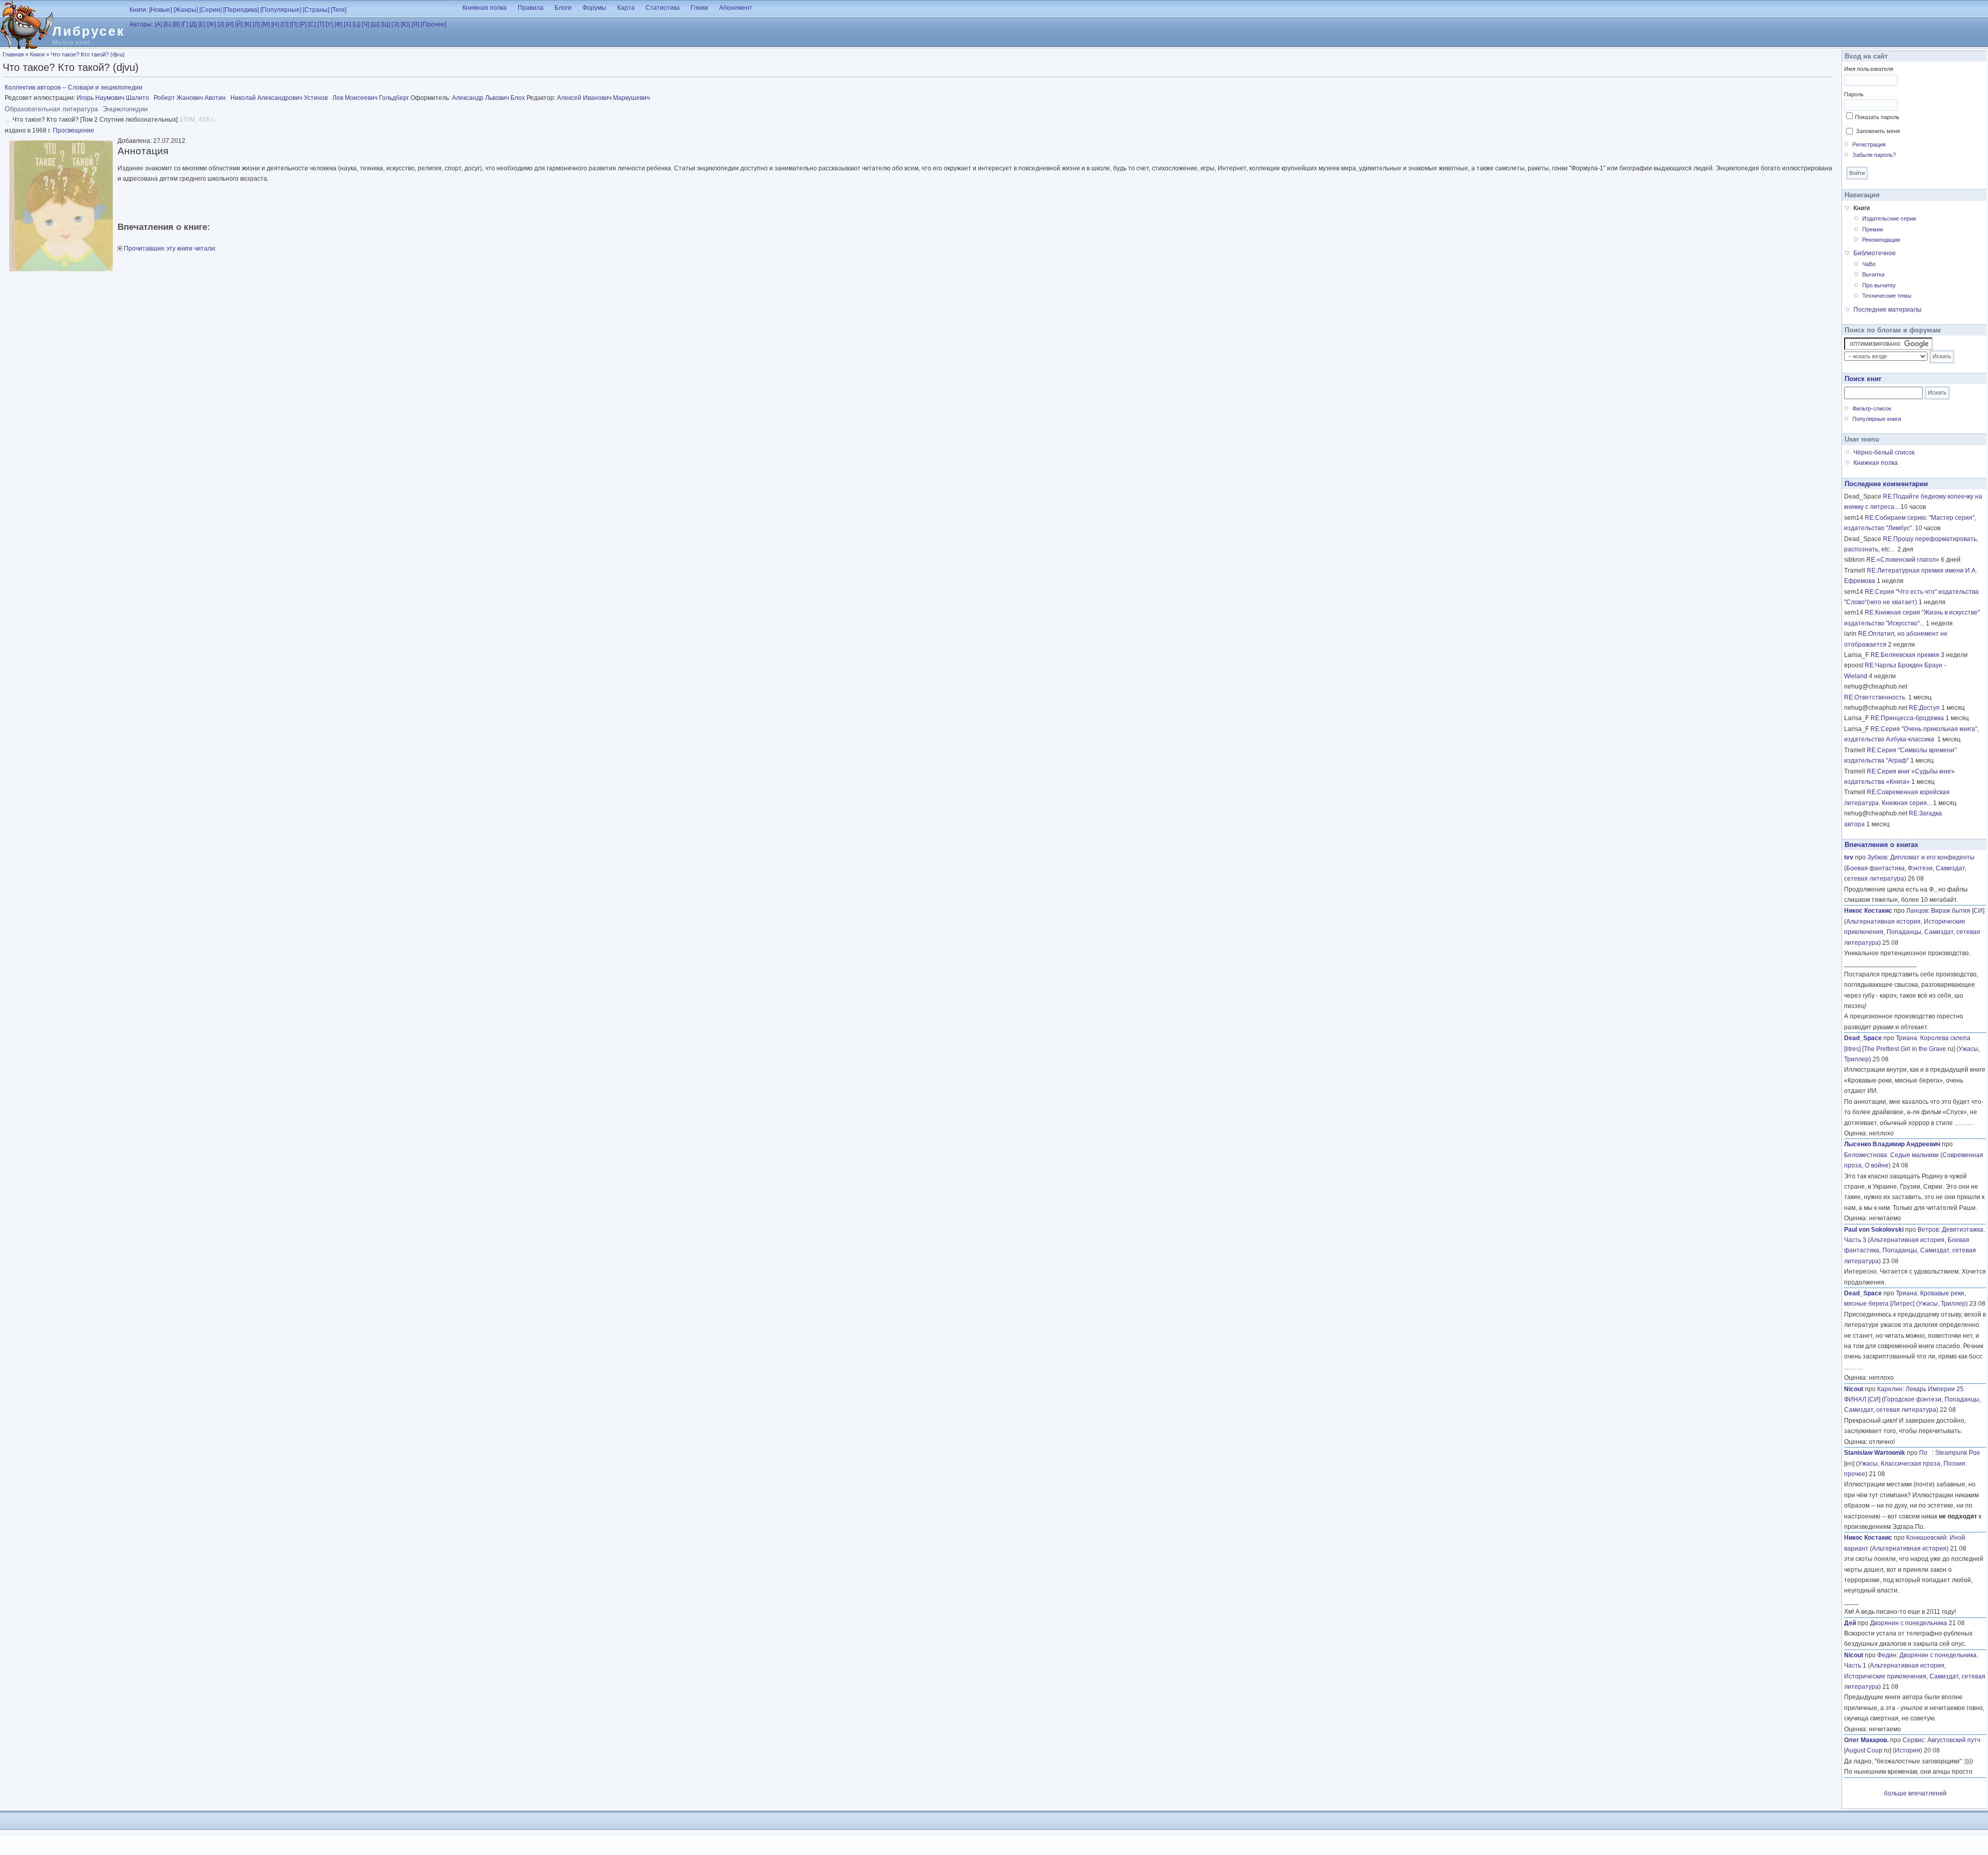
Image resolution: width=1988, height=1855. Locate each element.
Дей (1850, 1623)
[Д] (193, 24)
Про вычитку (1879, 285)
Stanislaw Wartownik (1875, 1453)
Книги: (138, 10)
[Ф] (338, 24)
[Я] (415, 24)
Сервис (1913, 1740)
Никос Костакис (1868, 911)
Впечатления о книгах (1881, 845)
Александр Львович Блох (488, 98)
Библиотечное (1875, 253)
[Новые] (160, 10)
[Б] (167, 24)
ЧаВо (1869, 264)
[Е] (202, 24)
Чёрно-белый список (1884, 452)
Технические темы (1887, 296)
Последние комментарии (1886, 484)
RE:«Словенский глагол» (1903, 560)
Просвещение (74, 130)
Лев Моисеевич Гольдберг (371, 98)
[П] (294, 24)
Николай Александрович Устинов (279, 98)
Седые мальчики (1914, 1155)
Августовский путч (1954, 1740)
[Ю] (405, 24)
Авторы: (141, 24)
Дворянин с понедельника (1909, 1623)
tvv (1849, 857)
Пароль (1854, 94)
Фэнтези (1920, 868)
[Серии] (210, 10)
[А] (158, 24)
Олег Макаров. (1866, 1740)
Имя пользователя (1869, 69)
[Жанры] (186, 10)
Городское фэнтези (1913, 1399)
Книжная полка (485, 8)
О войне (1877, 1165)
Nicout (1854, 1389)
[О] (284, 24)
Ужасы (1968, 1049)
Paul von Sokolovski (1874, 1230)
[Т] (321, 24)
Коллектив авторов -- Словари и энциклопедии (74, 87)
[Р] (303, 24)
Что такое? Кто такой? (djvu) (88, 54)
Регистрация (1869, 144)
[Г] (185, 24)
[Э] (395, 24)
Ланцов (1917, 911)
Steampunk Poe (1958, 1453)
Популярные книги (1877, 419)
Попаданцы (1904, 932)
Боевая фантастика (1875, 868)
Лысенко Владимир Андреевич (1892, 1144)
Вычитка (1873, 274)
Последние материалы (1888, 310)
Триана (1906, 1038)
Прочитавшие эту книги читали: (169, 249)
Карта (626, 8)
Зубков (1877, 857)
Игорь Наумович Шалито (113, 98)
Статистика (663, 8)
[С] (312, 24)
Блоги (563, 8)
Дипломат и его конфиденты (1932, 857)
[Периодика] (241, 10)
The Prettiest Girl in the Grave (1905, 1049)
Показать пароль (1877, 117)
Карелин (1890, 1389)
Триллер (1857, 1059)
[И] (230, 24)
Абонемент (736, 8)
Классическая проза (1911, 1464)
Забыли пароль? (1874, 155)
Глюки (699, 8)
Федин (1887, 1655)
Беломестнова (1866, 1155)
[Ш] (375, 24)
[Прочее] (434, 24)
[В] (176, 24)
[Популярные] (281, 10)
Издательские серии (1889, 218)
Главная (13, 54)
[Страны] (316, 10)
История (1907, 1750)
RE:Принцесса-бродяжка (1907, 718)
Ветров (1928, 1230)
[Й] (239, 24)
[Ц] (356, 24)
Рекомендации (1881, 240)
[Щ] (385, 24)
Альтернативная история (1883, 922)
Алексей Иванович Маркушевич (603, 98)
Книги (37, 54)
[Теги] (339, 10)
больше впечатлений (1915, 1793)
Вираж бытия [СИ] (1958, 911)
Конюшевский (1926, 1538)
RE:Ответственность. (1875, 697)
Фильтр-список (1872, 408)
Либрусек (89, 31)
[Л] (256, 24)
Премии (1873, 229)
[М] (266, 24)
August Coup (1864, 1750)
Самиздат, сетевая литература (1890, 1410)
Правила (531, 8)
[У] (329, 24)
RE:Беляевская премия (1905, 655)
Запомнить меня (1878, 131)
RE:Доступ (1924, 708)
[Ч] (366, 24)
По (1926, 1453)
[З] (221, 24)
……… (1964, 1123)
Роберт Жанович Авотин (190, 98)
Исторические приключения (1885, 1676)
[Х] (347, 24)
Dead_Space (1863, 1038)
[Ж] (211, 24)
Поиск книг (1863, 379)
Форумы (594, 8)
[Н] (275, 24)
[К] (248, 24)
